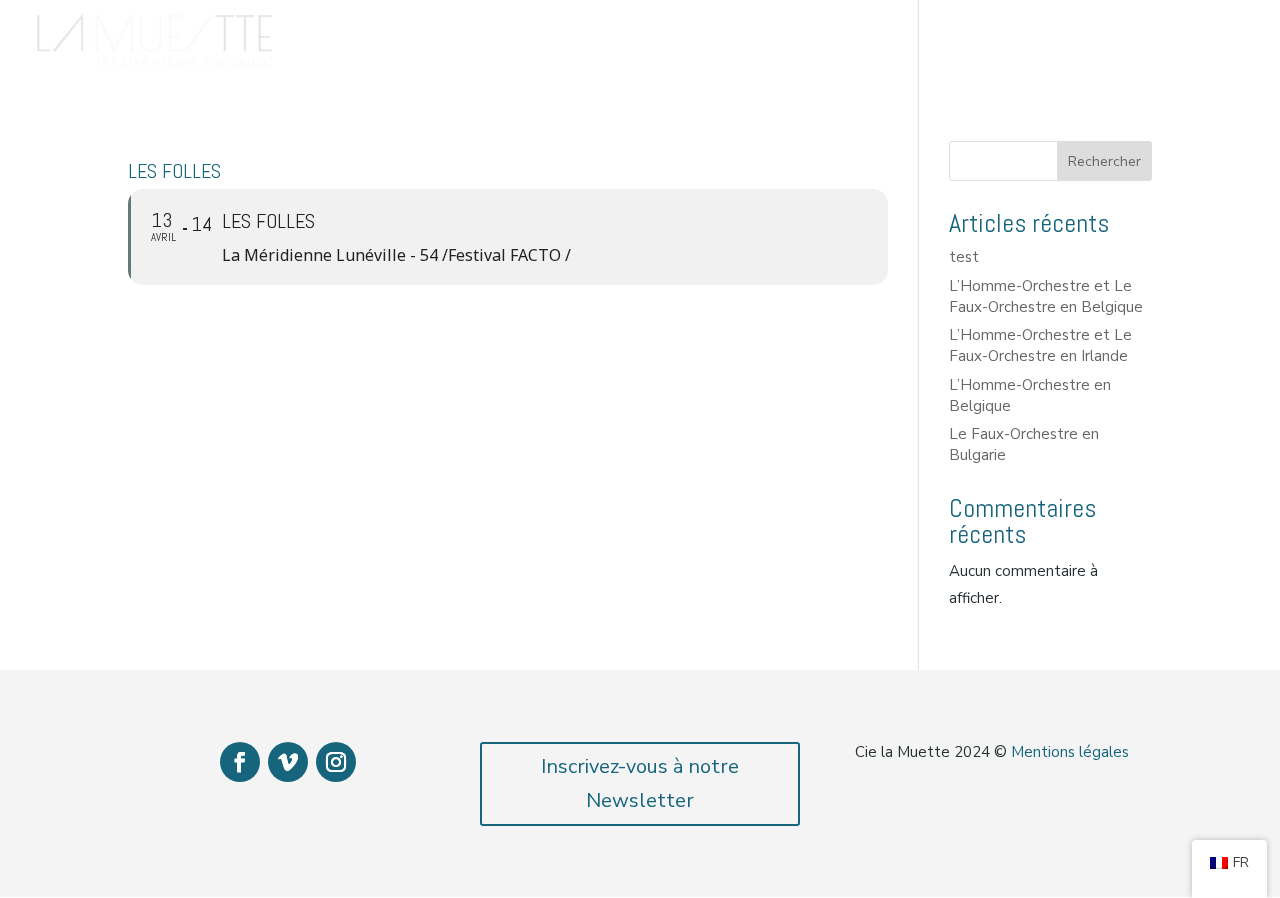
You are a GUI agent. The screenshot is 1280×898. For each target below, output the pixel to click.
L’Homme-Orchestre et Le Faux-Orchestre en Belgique (1046, 296)
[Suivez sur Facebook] (240, 762)
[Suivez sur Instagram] (336, 762)
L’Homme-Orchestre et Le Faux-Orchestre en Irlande (1040, 345)
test (964, 257)
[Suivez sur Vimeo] (288, 762)
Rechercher (1104, 161)
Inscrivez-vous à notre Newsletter (640, 783)
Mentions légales (1070, 752)
